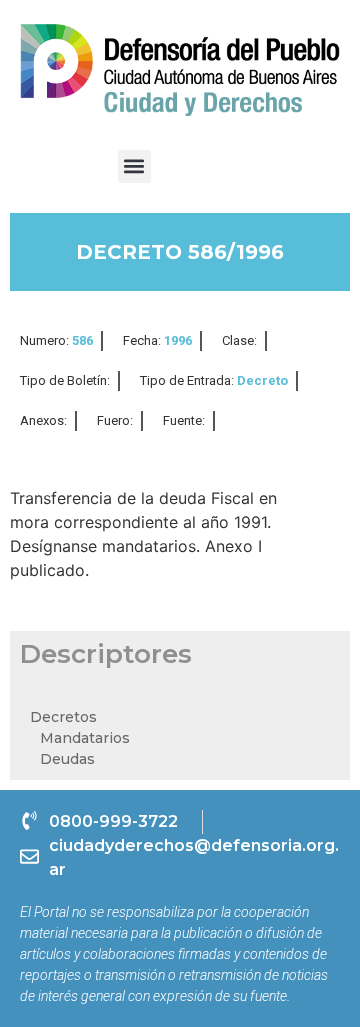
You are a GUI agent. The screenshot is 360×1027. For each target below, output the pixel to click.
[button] (134, 166)
